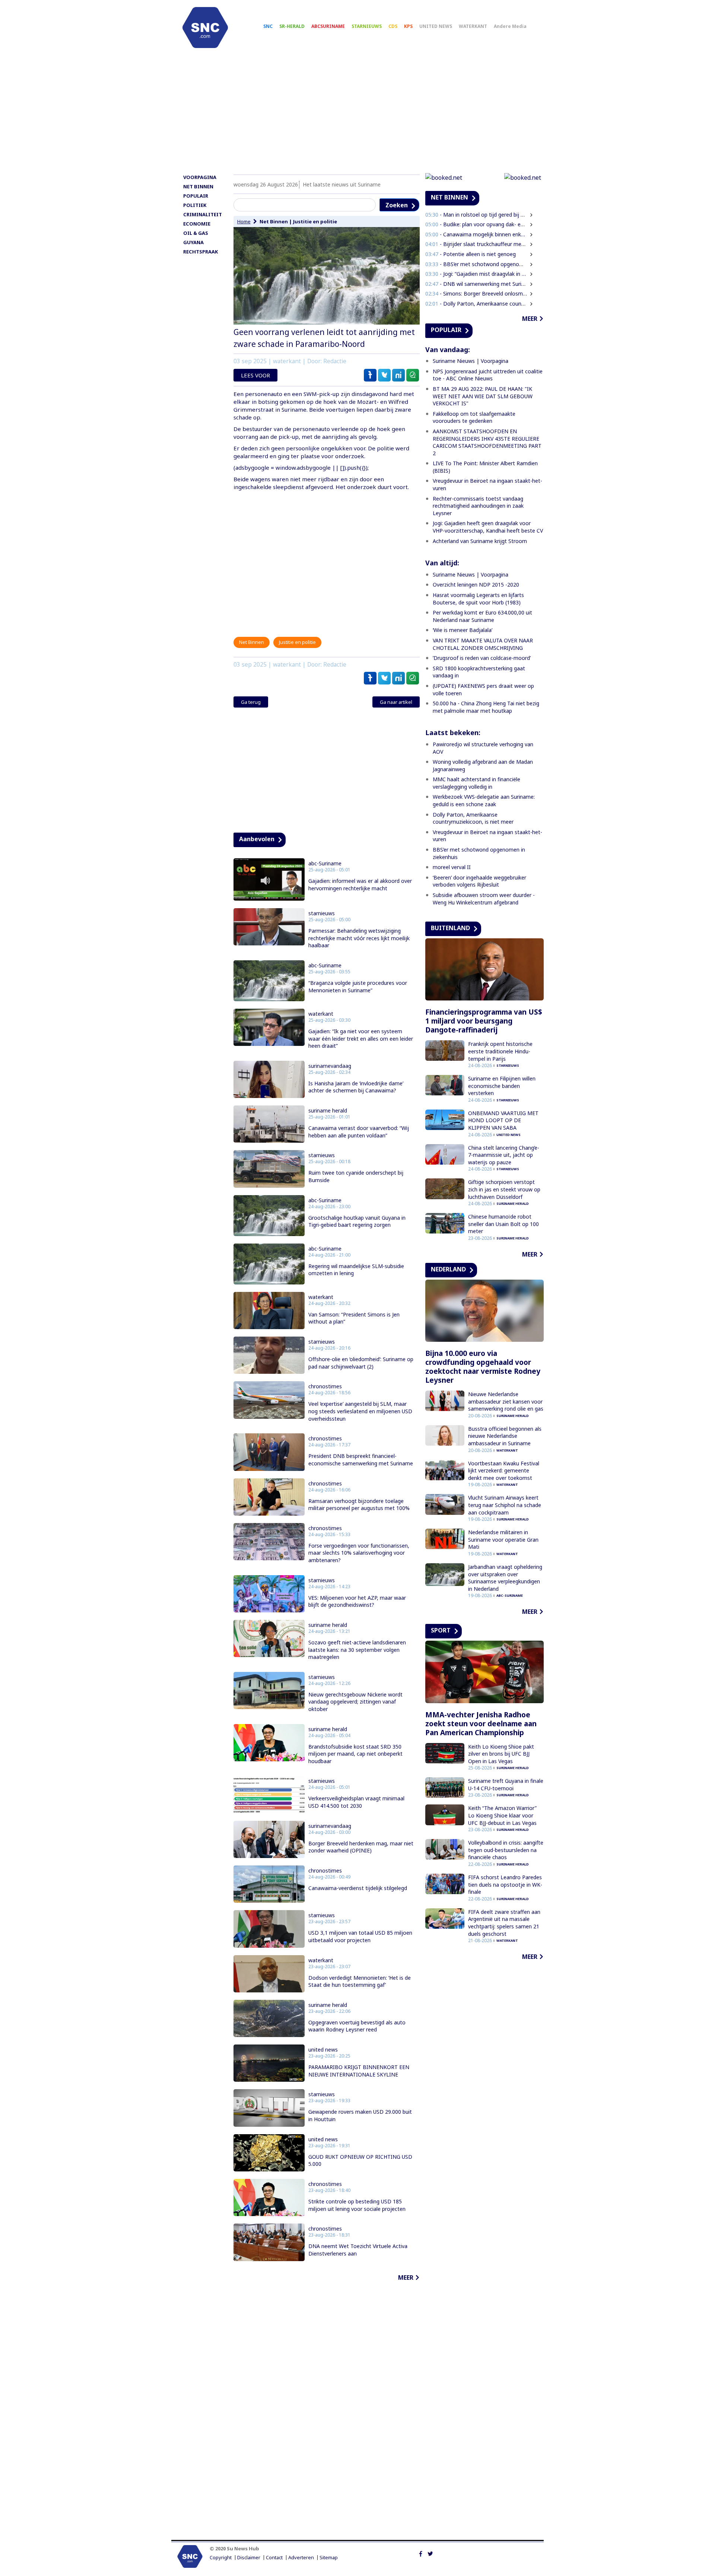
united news (323, 2050)
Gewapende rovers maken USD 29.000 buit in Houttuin (360, 2115)
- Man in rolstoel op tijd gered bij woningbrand (476, 215)
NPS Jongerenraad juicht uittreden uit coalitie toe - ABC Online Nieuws (488, 375)
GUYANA (193, 242)
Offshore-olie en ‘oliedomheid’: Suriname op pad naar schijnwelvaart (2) (361, 1363)
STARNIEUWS (367, 26)
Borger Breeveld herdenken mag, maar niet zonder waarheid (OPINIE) (361, 1847)
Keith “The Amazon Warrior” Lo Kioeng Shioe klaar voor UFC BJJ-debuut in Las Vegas (502, 1815)
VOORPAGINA (200, 177)
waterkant (321, 1014)
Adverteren (301, 2558)
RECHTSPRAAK (201, 252)
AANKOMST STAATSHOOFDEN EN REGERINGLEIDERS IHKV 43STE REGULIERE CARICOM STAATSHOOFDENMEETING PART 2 (487, 442)
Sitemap (329, 2558)
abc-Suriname (325, 864)
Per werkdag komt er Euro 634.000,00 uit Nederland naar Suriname (482, 616)
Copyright (221, 2558)
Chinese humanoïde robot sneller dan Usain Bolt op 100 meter (503, 1224)
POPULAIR (196, 196)
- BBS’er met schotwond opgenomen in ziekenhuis (476, 264)
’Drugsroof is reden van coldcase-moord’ (482, 658)
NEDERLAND (448, 1269)
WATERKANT (473, 26)
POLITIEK (195, 205)
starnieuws (322, 913)
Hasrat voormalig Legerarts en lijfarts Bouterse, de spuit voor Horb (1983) (478, 599)
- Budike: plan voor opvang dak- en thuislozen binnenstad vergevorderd (476, 224)
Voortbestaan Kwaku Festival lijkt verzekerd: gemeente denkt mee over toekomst (504, 1471)
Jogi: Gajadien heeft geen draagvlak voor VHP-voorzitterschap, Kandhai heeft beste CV (488, 527)
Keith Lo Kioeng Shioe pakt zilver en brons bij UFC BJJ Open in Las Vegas (501, 1754)
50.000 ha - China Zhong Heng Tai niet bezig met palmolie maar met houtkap (486, 707)
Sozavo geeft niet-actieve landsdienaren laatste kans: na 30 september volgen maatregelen (357, 1650)
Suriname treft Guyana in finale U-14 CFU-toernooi (506, 1785)
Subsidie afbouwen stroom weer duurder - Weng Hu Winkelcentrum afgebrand (484, 899)
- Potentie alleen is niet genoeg (471, 254)
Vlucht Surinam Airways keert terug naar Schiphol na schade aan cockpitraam (505, 1505)
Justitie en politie (315, 221)
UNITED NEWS (436, 26)
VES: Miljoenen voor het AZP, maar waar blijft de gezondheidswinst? (357, 1601)
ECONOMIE (197, 224)
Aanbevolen (257, 839)
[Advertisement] (357, 114)
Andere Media (510, 26)
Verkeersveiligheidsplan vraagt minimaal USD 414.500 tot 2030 (356, 1802)
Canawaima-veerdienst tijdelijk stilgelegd (358, 1888)
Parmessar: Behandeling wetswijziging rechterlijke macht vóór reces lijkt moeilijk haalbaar (359, 938)
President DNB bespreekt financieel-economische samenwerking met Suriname (361, 1460)
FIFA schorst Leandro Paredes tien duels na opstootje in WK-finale (505, 1884)
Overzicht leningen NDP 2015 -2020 (476, 585)
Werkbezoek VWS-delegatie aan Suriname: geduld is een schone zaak (484, 800)
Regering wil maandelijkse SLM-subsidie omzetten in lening (356, 1270)
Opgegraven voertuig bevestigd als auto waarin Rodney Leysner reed (357, 2026)
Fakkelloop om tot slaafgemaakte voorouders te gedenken (474, 417)
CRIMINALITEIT (203, 214)
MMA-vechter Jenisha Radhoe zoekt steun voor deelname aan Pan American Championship (481, 1724)
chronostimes (325, 1386)
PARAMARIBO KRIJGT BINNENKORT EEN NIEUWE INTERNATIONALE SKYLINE (359, 2071)
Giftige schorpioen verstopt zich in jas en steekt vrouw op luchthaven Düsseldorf (504, 1189)
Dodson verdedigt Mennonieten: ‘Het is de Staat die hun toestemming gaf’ (360, 1981)
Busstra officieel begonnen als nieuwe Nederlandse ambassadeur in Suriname (505, 1436)
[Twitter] (430, 2553)
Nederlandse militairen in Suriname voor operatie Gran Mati (503, 1539)
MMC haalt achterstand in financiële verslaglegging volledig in (476, 783)
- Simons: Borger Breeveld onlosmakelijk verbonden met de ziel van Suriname (476, 293)
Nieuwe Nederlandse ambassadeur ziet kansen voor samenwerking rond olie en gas (506, 1401)
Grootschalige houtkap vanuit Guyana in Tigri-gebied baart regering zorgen (357, 1221)
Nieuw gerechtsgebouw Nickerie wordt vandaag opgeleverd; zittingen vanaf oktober (355, 1702)
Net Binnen (274, 221)
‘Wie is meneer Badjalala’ (463, 630)
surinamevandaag (330, 1066)
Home (244, 221)
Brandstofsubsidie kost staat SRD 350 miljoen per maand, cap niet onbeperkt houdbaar (355, 1754)
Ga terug (251, 702)
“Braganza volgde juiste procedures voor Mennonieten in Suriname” (358, 987)
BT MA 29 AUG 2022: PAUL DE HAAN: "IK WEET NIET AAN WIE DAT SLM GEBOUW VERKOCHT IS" (483, 396)
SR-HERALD (292, 26)
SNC (268, 26)
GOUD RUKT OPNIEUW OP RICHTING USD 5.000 (360, 2160)
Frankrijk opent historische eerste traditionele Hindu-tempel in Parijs (500, 1051)
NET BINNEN (198, 186)
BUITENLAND (450, 928)
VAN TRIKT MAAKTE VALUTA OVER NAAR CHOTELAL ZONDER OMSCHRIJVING (483, 644)
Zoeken (397, 205)
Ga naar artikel (396, 702)
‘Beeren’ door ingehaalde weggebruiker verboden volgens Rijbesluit (479, 881)
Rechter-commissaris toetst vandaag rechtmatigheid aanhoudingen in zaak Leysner (478, 506)
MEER (406, 2277)
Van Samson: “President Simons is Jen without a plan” (354, 1318)
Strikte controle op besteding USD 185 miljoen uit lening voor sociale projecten (357, 2205)
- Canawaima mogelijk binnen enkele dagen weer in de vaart (476, 234)
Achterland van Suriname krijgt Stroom (480, 541)
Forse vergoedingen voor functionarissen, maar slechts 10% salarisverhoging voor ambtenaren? (359, 1553)
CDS (393, 26)
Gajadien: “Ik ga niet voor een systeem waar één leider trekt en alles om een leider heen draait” (361, 1038)
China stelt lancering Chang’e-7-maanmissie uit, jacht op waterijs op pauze (504, 1155)
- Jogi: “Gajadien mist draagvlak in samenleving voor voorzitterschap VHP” (476, 274)
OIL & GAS (196, 233)
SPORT (441, 1630)
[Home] (205, 28)
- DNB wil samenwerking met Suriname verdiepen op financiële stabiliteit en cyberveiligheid (476, 284)
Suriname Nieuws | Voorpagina (471, 361)
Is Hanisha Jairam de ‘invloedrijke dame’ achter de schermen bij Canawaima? (356, 1087)
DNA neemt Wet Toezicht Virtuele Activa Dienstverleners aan (358, 2250)
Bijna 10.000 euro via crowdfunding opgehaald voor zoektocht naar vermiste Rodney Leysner (483, 1367)
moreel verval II (452, 867)
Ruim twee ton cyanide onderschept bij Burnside (356, 1176)
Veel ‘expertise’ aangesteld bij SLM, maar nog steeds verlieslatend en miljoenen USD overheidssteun (360, 1411)
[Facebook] (421, 2553)
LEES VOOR (255, 375)
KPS (408, 26)
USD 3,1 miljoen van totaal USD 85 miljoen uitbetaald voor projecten (360, 1936)
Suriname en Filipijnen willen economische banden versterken (502, 1086)
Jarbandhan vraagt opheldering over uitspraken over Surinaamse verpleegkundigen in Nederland (505, 1578)
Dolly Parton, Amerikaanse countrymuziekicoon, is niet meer (473, 818)
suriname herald (328, 1111)
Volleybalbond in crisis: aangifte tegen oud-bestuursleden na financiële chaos (506, 1850)
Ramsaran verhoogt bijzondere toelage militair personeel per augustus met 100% (359, 1505)
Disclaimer (249, 2558)
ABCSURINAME (328, 26)
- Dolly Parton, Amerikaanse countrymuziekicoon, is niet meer (476, 304)
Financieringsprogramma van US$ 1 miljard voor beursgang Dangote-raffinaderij (484, 1021)
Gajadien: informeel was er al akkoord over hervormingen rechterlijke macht (360, 885)
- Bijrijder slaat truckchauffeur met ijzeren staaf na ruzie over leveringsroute (476, 244)
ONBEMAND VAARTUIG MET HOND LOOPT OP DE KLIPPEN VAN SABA (503, 1120)
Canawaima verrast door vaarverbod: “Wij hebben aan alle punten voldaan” (359, 1132)
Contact (274, 2558)
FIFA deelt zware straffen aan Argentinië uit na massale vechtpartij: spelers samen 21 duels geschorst (504, 1923)
